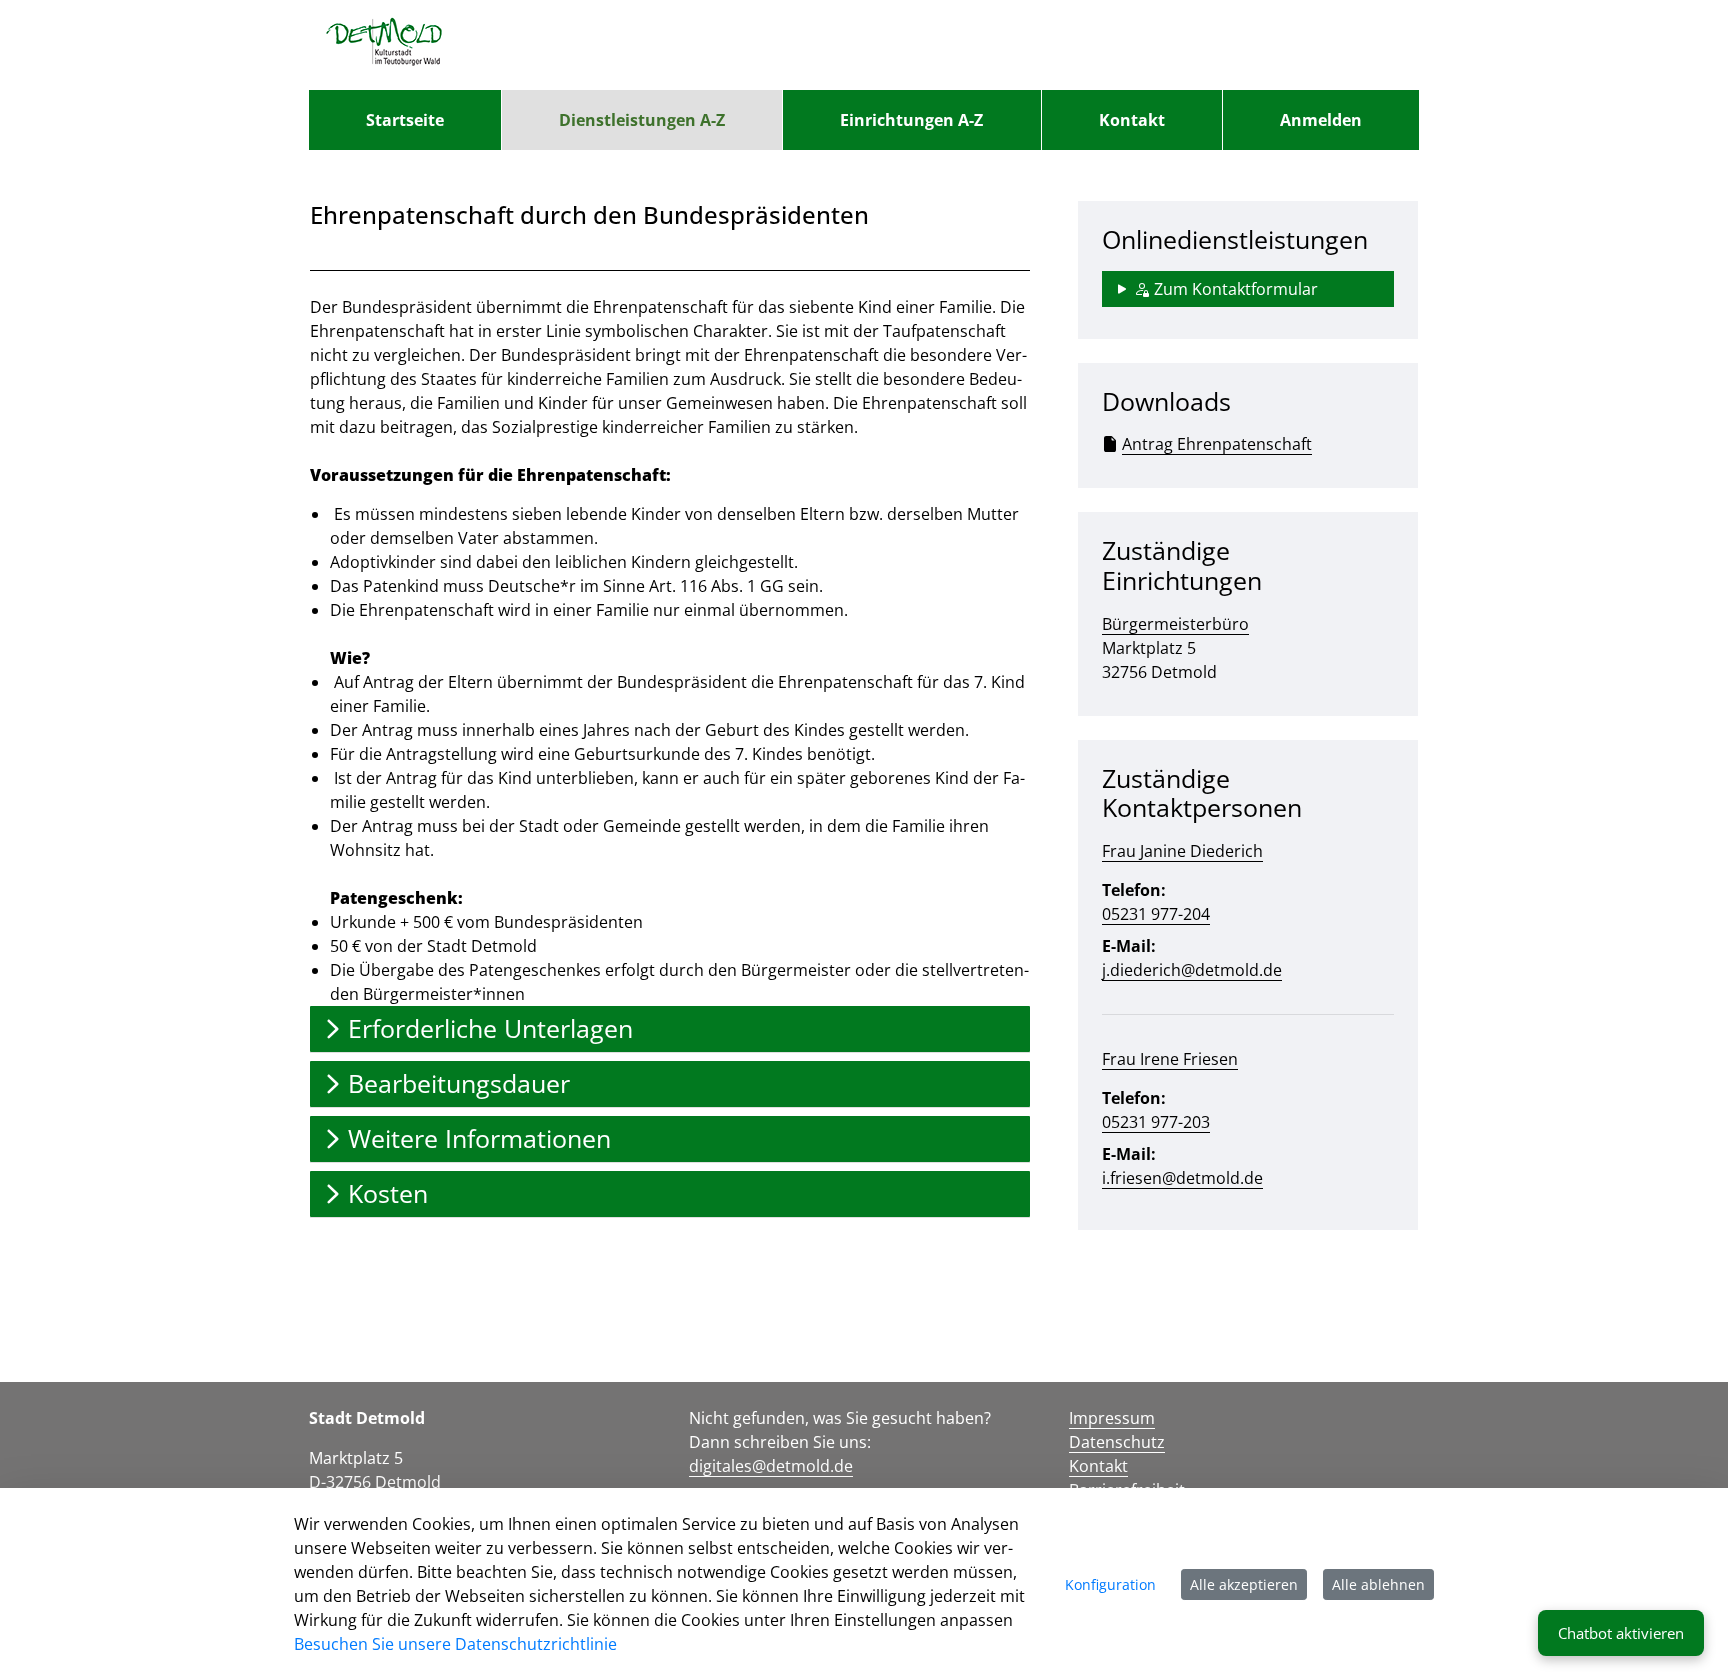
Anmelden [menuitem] (1321, 120)
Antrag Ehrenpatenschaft (1217, 444)
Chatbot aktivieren (1621, 1633)
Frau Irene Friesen (1170, 1059)
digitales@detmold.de (771, 1466)
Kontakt (1098, 1466)
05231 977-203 (1156, 1122)
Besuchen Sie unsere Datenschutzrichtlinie (455, 1644)
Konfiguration (1110, 1584)
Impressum (1112, 1418)
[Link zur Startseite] (384, 45)
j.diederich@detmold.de (1192, 970)
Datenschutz (1117, 1442)
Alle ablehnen (1378, 1584)
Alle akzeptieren (1244, 1584)
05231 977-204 (1156, 914)
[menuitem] (405, 120)
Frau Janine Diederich (1182, 851)
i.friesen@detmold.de (1182, 1178)
